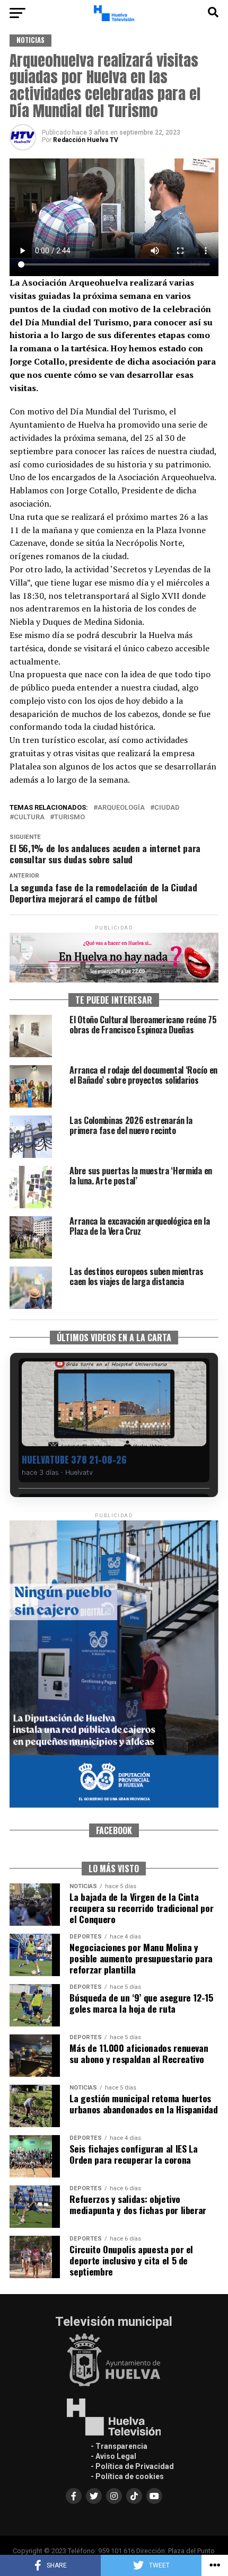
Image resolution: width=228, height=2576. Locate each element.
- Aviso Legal (113, 2456)
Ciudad (167, 808)
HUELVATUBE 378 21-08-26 (74, 1460)
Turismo (69, 817)
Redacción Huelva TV (86, 140)
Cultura (29, 817)
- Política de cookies (127, 2476)
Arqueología (121, 808)
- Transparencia (119, 2446)
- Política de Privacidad (132, 2466)
